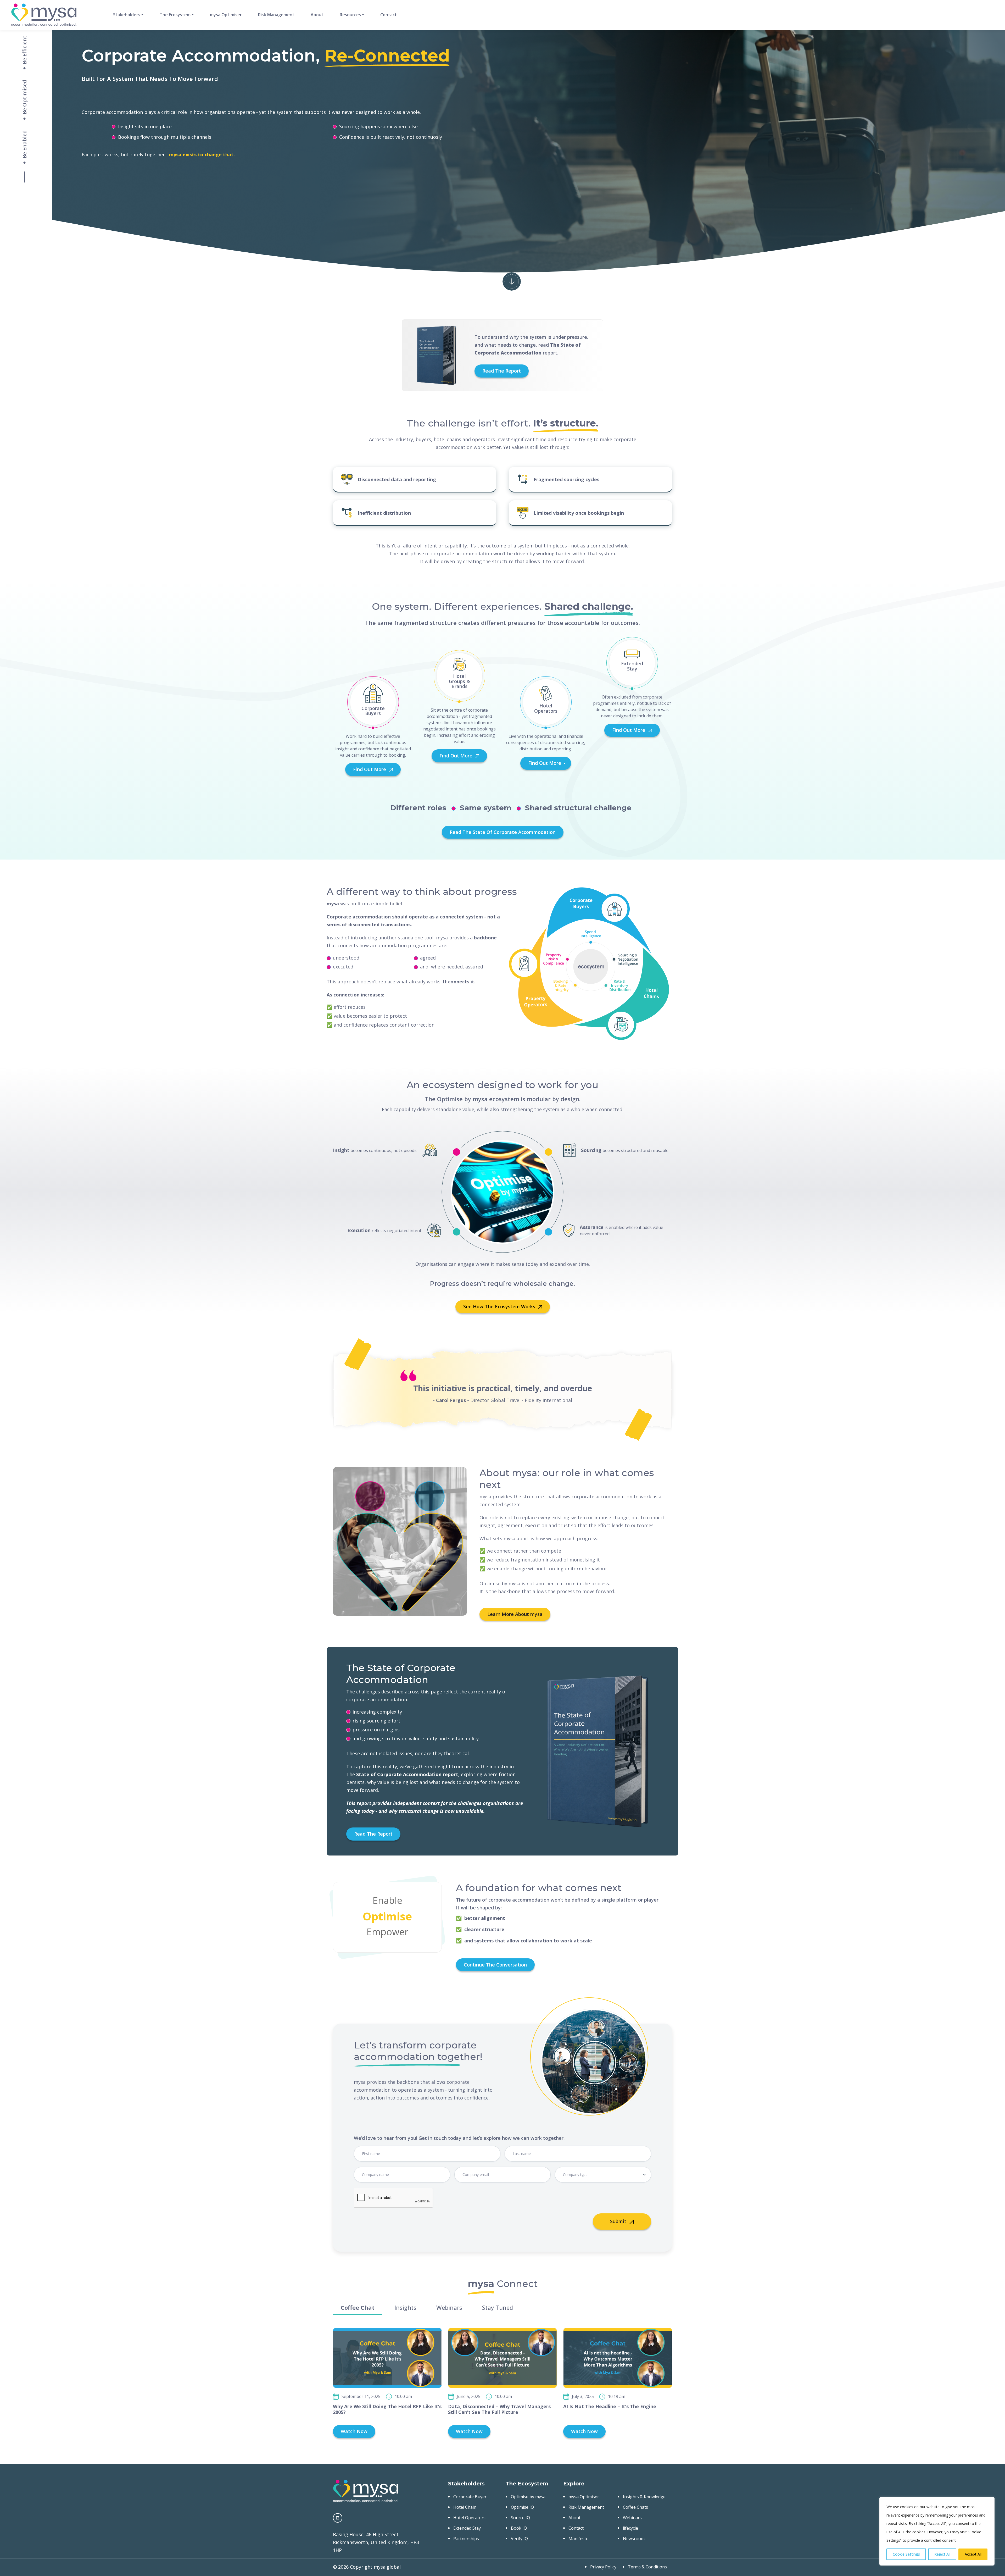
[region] (937, 2531)
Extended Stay (467, 2528)
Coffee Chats (635, 2507)
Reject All (942, 2554)
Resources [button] (350, 15)
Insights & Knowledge (644, 2497)
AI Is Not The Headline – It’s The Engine (610, 2406)
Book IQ (519, 2528)
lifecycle (630, 2528)
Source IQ (520, 2518)
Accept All (973, 2554)
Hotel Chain (465, 2507)
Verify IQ (519, 2539)
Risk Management (276, 15)
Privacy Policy (603, 2567)
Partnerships (466, 2539)
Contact (389, 15)
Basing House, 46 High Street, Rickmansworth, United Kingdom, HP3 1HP (376, 2542)
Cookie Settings (906, 2554)
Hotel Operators (469, 2518)
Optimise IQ (522, 2507)
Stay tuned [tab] (498, 2307)
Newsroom (634, 2539)
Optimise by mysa (528, 2497)
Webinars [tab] (449, 2307)
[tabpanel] (502, 2383)
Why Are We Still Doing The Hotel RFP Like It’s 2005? (387, 2409)
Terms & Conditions (647, 2567)
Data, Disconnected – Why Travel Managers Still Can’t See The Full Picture (499, 2409)
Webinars (632, 2518)
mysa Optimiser (226, 15)
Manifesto (579, 2539)
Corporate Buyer (470, 2497)
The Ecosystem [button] (175, 15)
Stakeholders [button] (127, 15)
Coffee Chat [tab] (358, 2307)
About (317, 15)
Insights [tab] (405, 2307)
